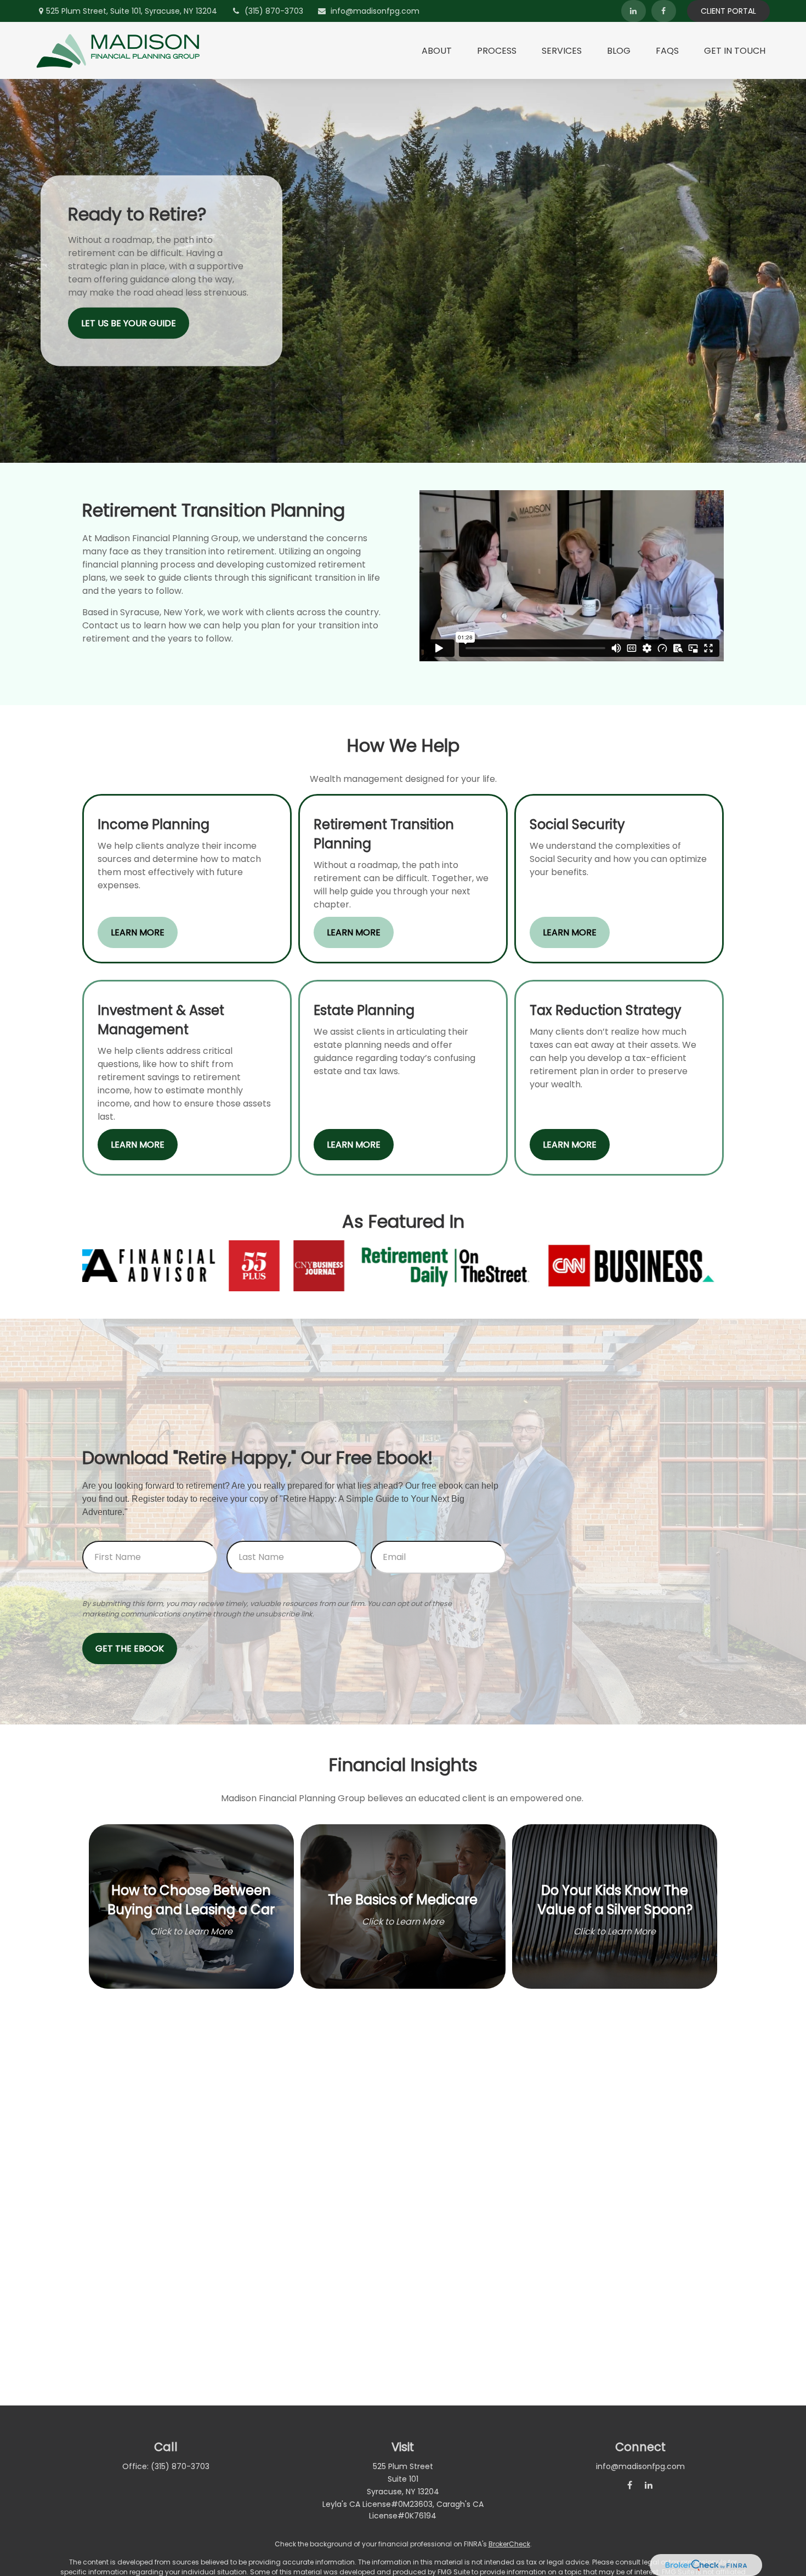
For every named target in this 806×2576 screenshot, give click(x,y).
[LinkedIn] (634, 11)
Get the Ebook (130, 1649)
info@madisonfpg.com (375, 11)
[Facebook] (664, 11)
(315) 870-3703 (274, 11)
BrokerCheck (509, 2544)
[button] (437, 50)
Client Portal (728, 11)
